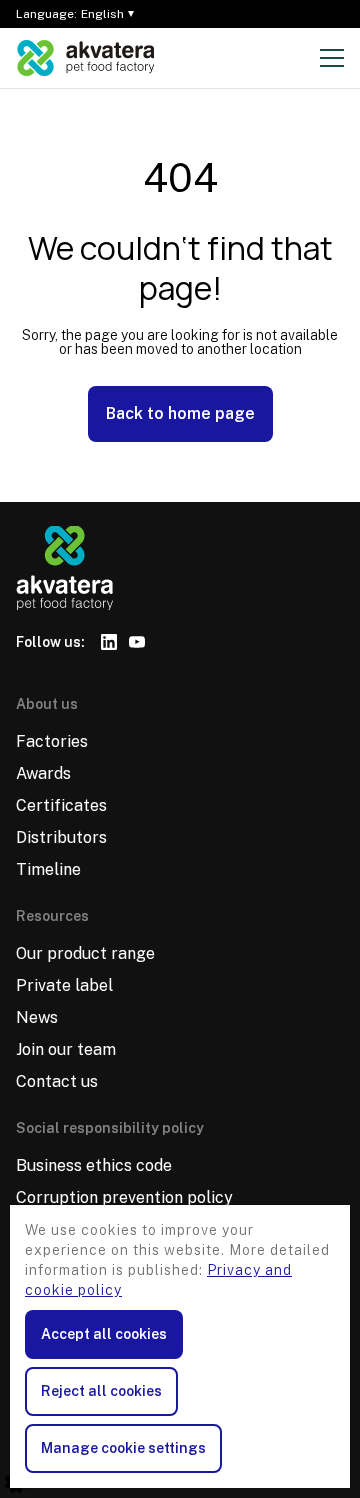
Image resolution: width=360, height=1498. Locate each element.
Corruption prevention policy (124, 1197)
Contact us (57, 1081)
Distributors (61, 837)
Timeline (48, 869)
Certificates (61, 805)
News (37, 1017)
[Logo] (86, 58)
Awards (43, 773)
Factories (52, 741)
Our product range (85, 953)
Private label (64, 985)
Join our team (66, 1049)
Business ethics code (94, 1165)
